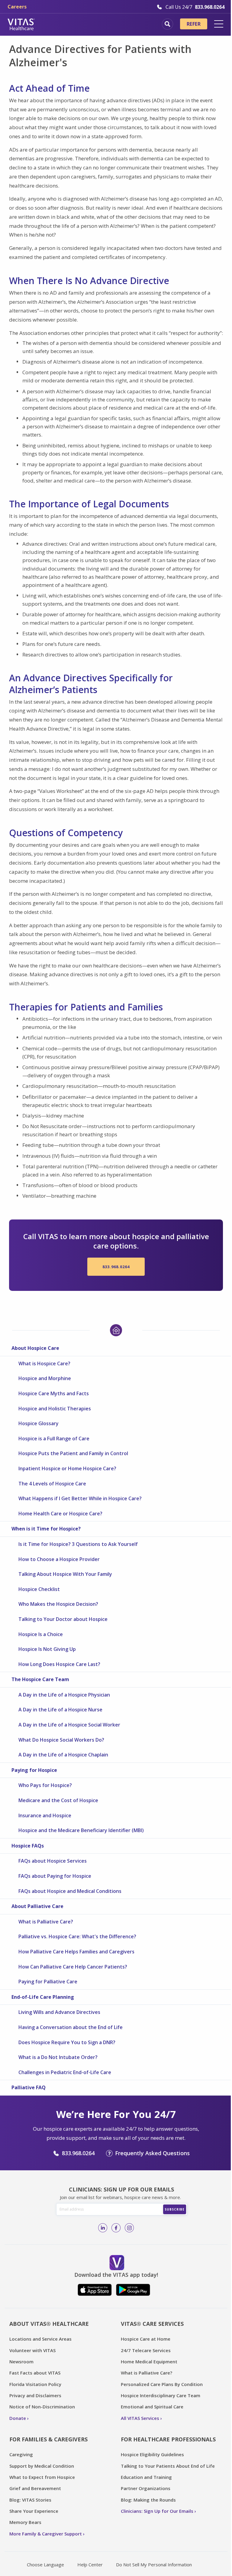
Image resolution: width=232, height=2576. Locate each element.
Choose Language (45, 2565)
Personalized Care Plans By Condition (162, 2384)
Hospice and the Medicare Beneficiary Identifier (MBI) (81, 1830)
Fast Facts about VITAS (35, 2373)
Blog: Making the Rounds (148, 2500)
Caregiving (21, 2454)
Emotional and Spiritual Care (152, 2407)
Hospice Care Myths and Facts (54, 1393)
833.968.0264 (116, 1267)
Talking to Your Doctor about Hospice (63, 1619)
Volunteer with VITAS (32, 2350)
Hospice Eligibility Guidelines (152, 2454)
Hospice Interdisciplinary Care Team (161, 2395)
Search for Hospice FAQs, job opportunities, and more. (168, 24)
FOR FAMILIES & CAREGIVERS (48, 2439)
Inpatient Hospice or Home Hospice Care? (67, 1468)
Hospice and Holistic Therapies (55, 1409)
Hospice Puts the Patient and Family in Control (73, 1453)
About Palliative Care (37, 1906)
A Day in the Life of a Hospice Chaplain (63, 1755)
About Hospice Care (35, 1348)
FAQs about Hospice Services (53, 1861)
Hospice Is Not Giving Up (47, 1649)
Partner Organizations (146, 2488)
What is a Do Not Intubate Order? (58, 2057)
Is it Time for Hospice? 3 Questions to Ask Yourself (78, 1544)
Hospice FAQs (28, 1846)
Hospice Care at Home (146, 2339)
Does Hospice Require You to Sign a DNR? (67, 2042)
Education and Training (146, 2477)
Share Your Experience (34, 2511)
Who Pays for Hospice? (45, 1785)
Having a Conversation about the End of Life (71, 2027)
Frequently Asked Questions (152, 2153)
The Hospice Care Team (40, 1679)
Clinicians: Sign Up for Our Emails (157, 2511)
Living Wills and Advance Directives (59, 2012)
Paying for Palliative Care (48, 1982)
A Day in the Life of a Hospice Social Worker (69, 1725)
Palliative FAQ (29, 2087)
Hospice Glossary (39, 1423)
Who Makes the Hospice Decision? (58, 1604)
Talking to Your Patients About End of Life (168, 2466)
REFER (194, 24)
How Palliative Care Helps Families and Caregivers (76, 1952)
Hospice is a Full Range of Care (54, 1439)
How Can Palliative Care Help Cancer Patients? (73, 1967)
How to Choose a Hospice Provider (59, 1559)
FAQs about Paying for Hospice (55, 1876)
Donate (18, 2418)
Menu (219, 24)
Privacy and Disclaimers (35, 2395)
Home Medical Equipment (149, 2362)
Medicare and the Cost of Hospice (58, 1800)
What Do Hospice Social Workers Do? (61, 1740)
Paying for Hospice (34, 1770)
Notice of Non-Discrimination (42, 2407)
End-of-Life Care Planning (43, 1997)
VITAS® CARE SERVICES (152, 2324)
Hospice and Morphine (45, 1378)
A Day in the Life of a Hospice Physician (64, 1695)
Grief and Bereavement (35, 2488)
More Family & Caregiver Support (46, 2534)
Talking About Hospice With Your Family (65, 1574)
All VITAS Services (140, 2418)
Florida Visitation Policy (35, 2384)
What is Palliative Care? (46, 1922)
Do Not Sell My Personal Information (154, 2565)
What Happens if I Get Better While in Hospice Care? (80, 1498)
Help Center (90, 2565)
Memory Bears (25, 2522)
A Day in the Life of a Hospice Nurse (60, 1710)
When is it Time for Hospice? (46, 1529)
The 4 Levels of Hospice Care (52, 1484)
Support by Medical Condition (42, 2466)
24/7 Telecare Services (146, 2350)
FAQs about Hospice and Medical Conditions (70, 1891)
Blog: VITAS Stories (30, 2500)
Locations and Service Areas (40, 2339)
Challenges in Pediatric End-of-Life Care (65, 2072)
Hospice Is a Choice (41, 1634)
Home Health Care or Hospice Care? (60, 1514)
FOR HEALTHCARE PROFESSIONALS (168, 2439)
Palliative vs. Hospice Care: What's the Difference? (77, 1936)
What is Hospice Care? (44, 1363)
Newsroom (21, 2362)
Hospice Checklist (39, 1589)
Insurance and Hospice (45, 1815)
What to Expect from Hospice (42, 2477)
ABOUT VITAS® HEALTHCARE (49, 2324)
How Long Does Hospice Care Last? (59, 1664)
